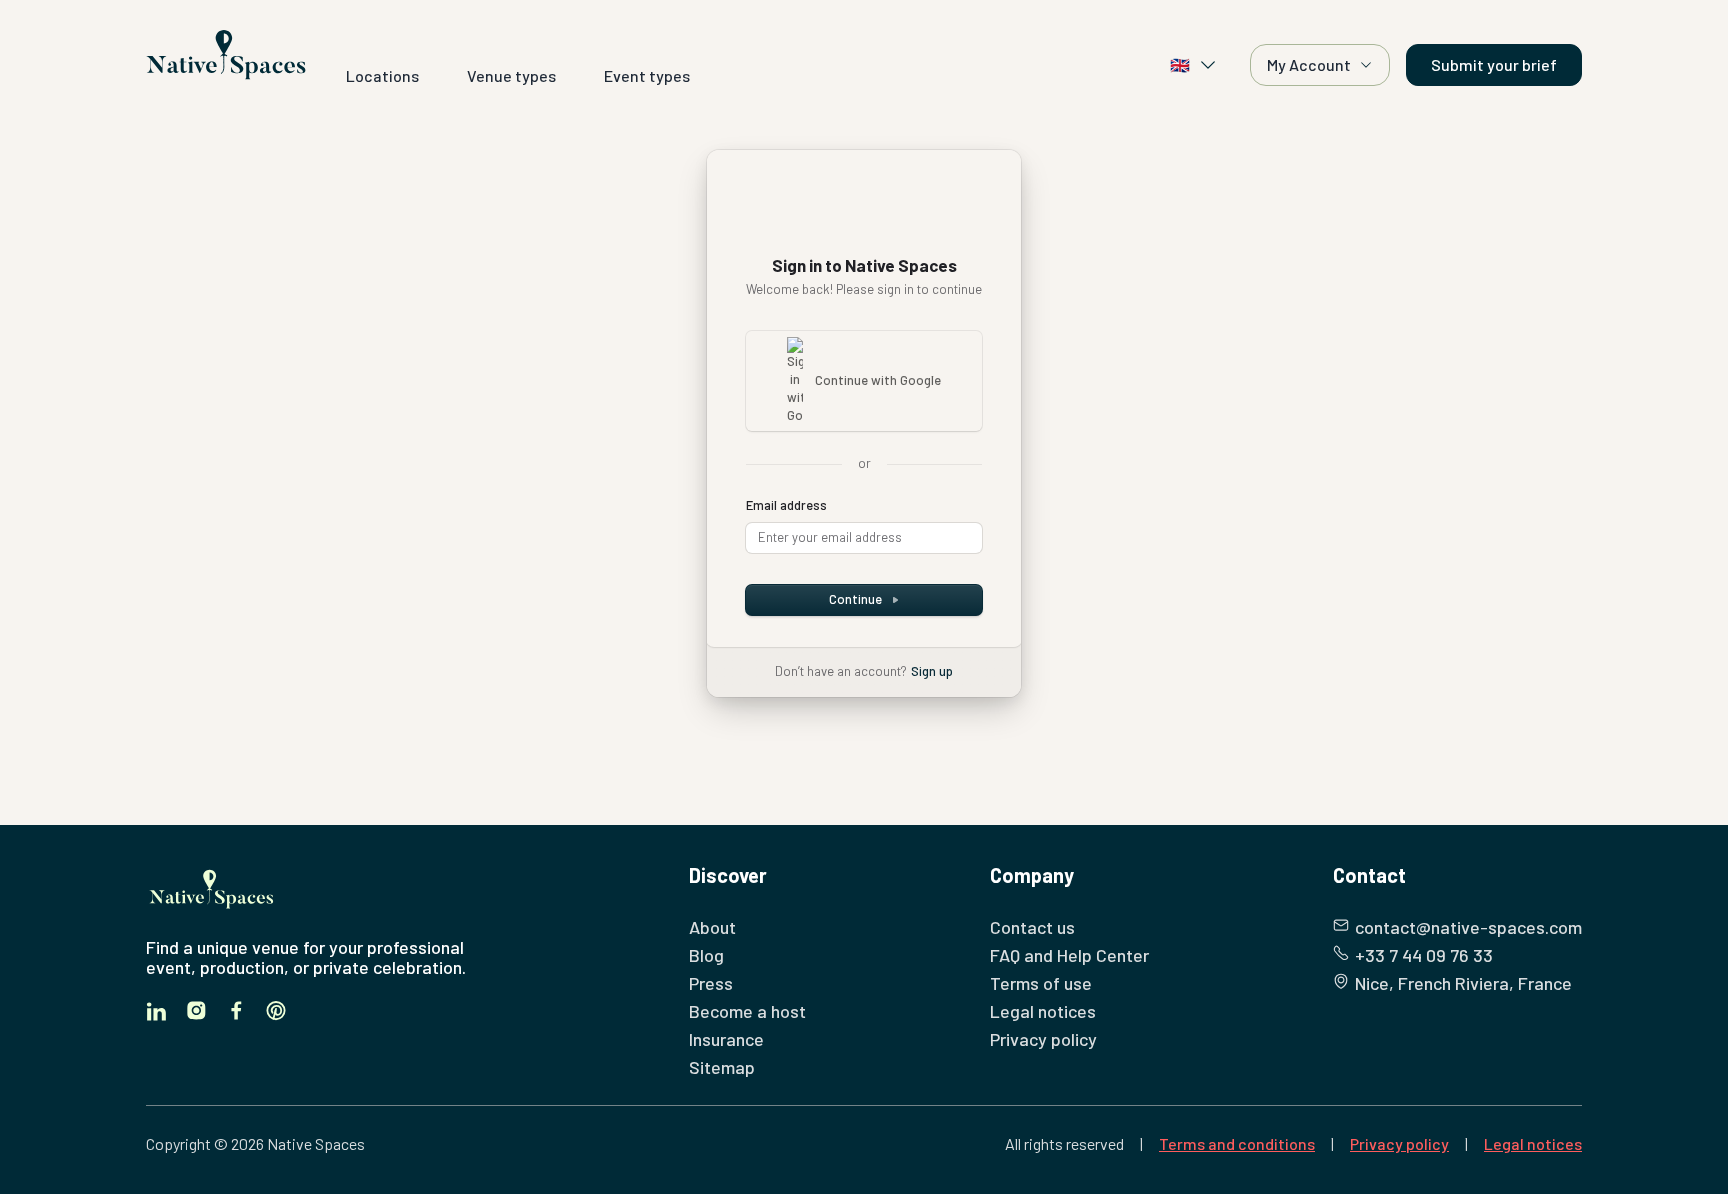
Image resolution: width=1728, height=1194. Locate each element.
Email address (786, 505)
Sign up (932, 671)
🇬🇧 (1180, 64)
